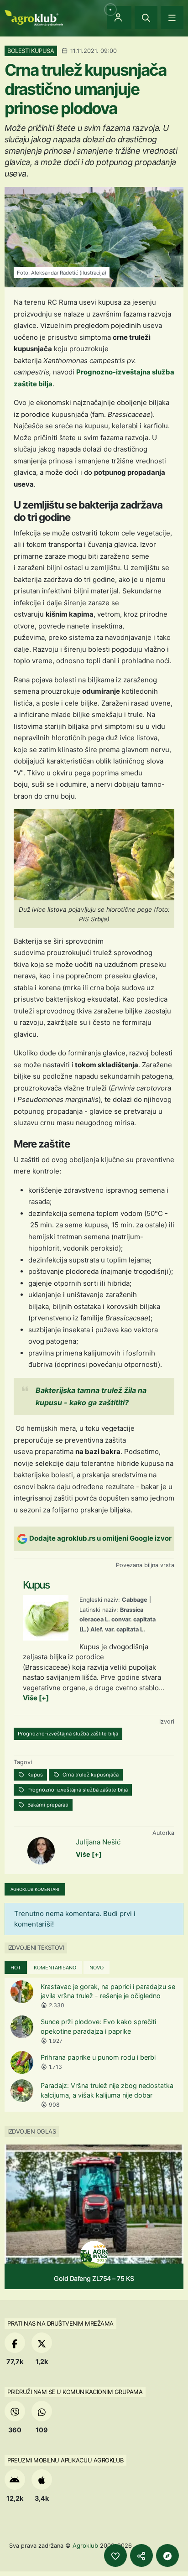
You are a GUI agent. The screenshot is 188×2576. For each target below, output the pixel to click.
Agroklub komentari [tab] (35, 1889)
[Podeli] (141, 2555)
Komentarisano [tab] (55, 1968)
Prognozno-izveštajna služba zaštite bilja (68, 1734)
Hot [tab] (16, 1968)
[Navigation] (172, 17)
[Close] (146, 17)
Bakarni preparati (47, 1805)
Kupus (34, 1775)
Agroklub (85, 2545)
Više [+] (36, 1698)
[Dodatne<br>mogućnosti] (167, 2555)
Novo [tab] (97, 1968)
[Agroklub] (34, 17)
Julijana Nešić (98, 1842)
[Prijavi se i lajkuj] (115, 2555)
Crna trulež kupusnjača (90, 1775)
